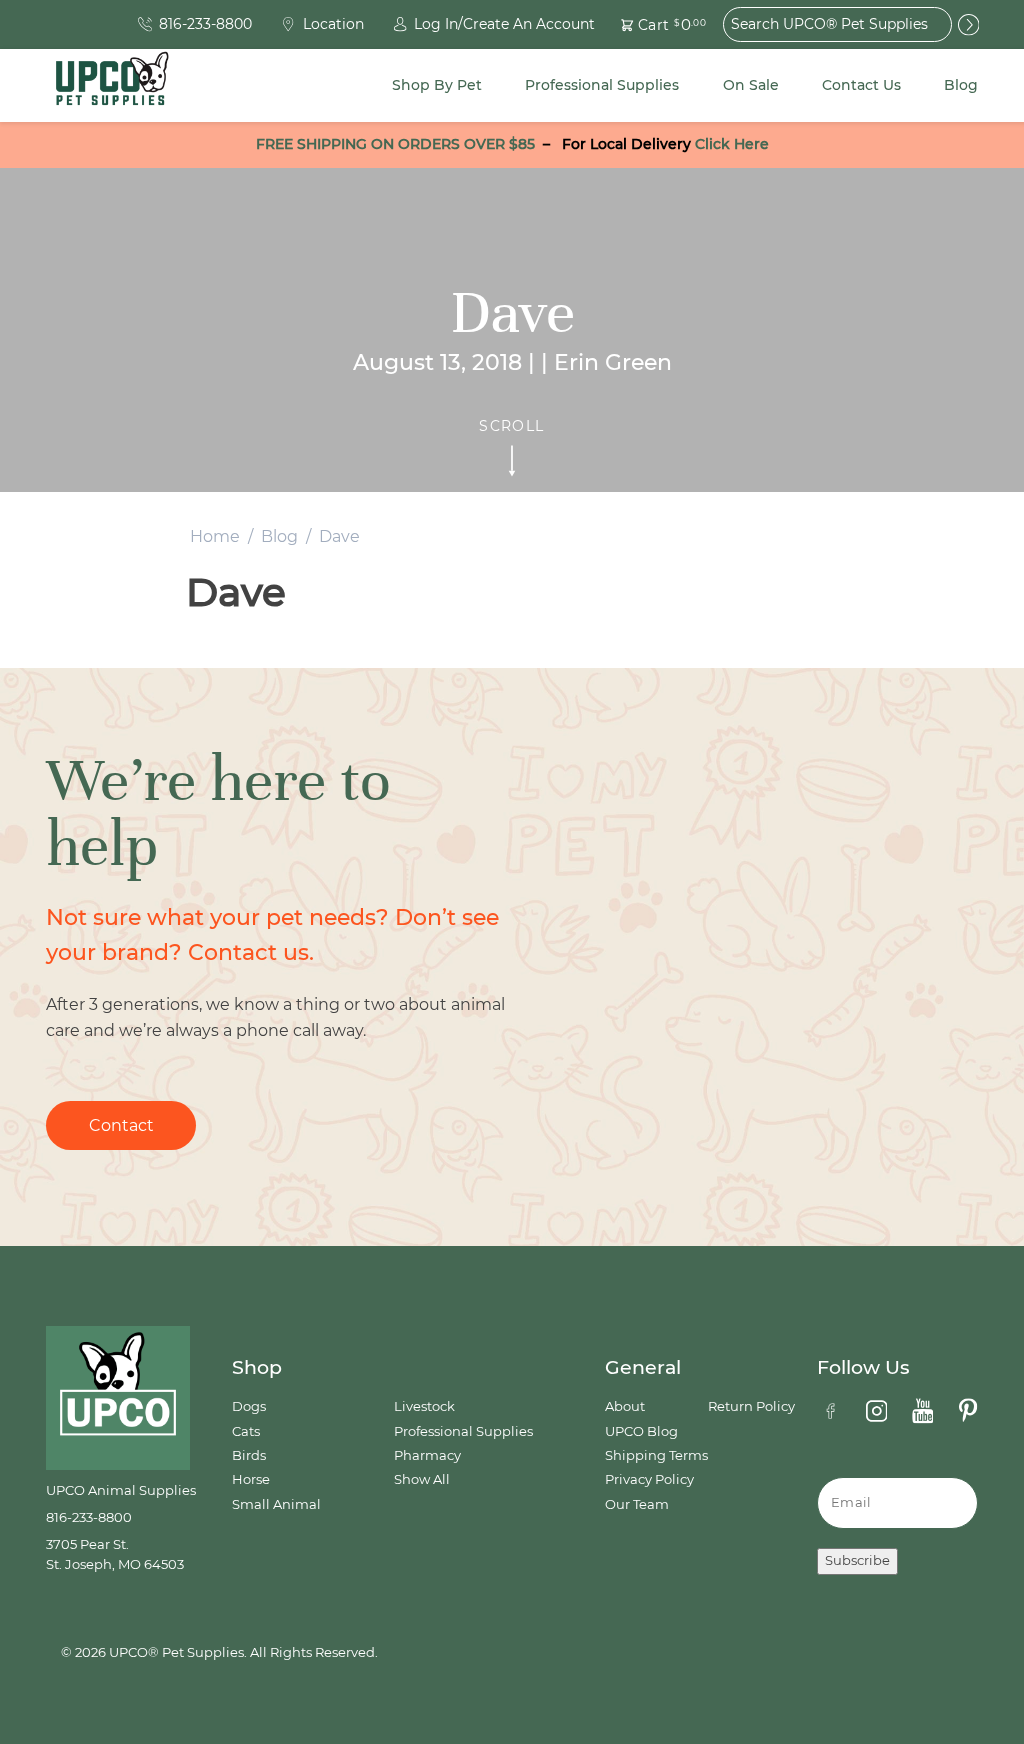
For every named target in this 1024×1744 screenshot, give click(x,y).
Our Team (637, 1504)
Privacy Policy (649, 1479)
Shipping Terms (656, 1455)
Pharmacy (427, 1455)
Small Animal (276, 1504)
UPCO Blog (641, 1431)
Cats (246, 1431)
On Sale (751, 85)
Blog (961, 85)
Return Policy (751, 1406)
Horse (251, 1479)
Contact (121, 1125)
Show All (422, 1479)
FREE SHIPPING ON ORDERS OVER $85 (395, 144)
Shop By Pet (437, 85)
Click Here (732, 144)
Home (215, 536)
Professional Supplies (602, 85)
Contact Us (861, 85)
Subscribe (857, 1560)
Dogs (249, 1406)
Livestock (424, 1406)
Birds (249, 1455)
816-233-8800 (89, 1517)
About (625, 1406)
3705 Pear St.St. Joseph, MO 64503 (115, 1554)
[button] (652, 24)
